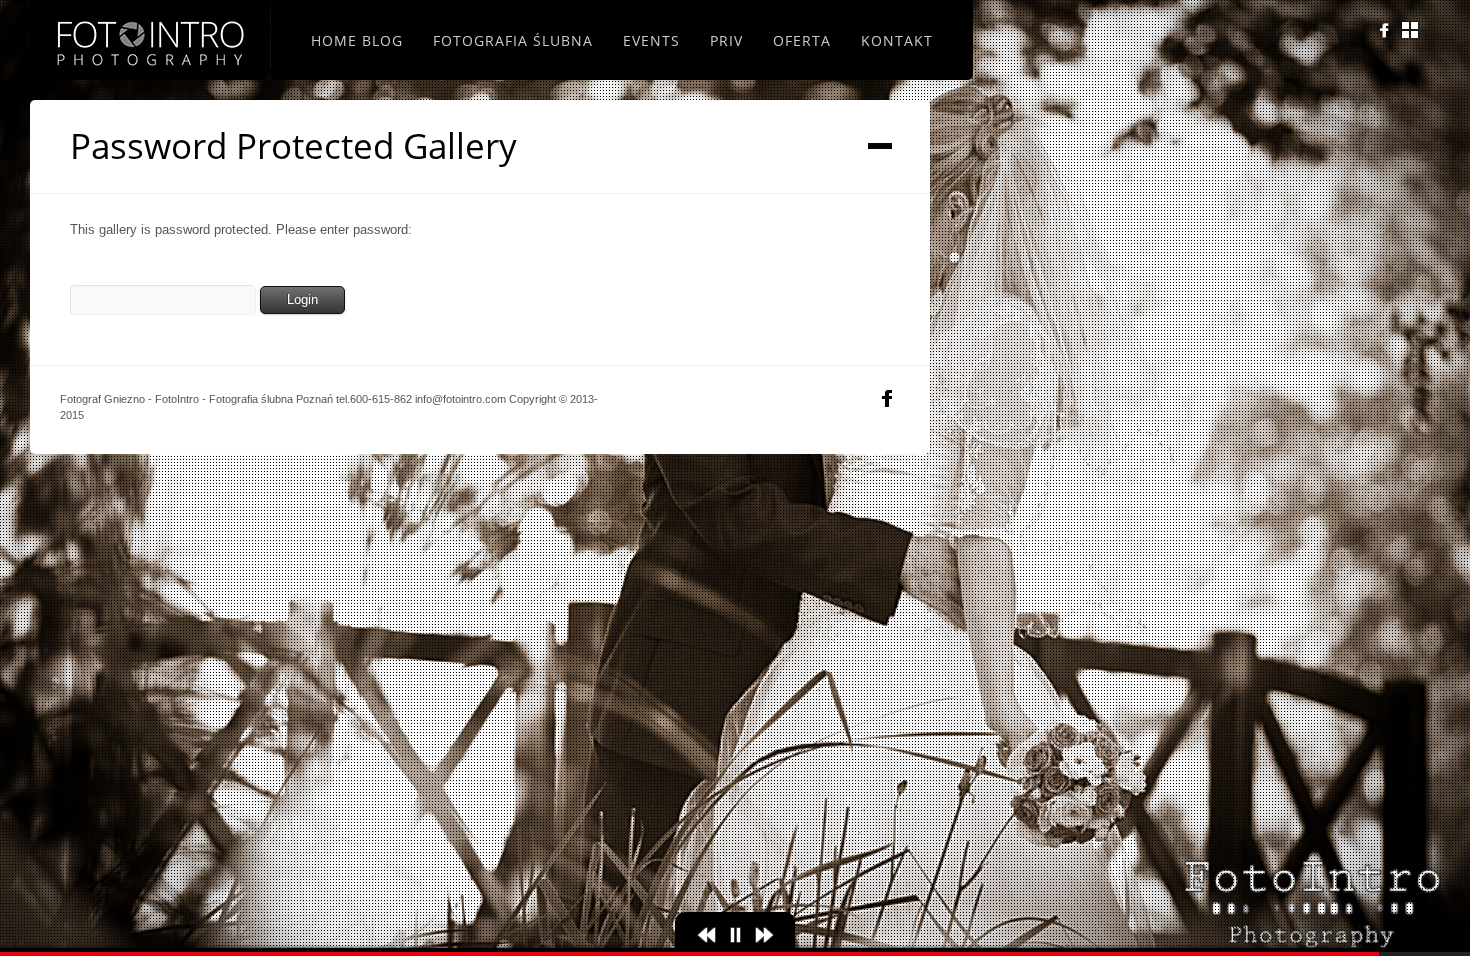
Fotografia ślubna (513, 40)
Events (651, 40)
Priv (726, 40)
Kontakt (897, 40)
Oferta (802, 40)
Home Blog (357, 40)
